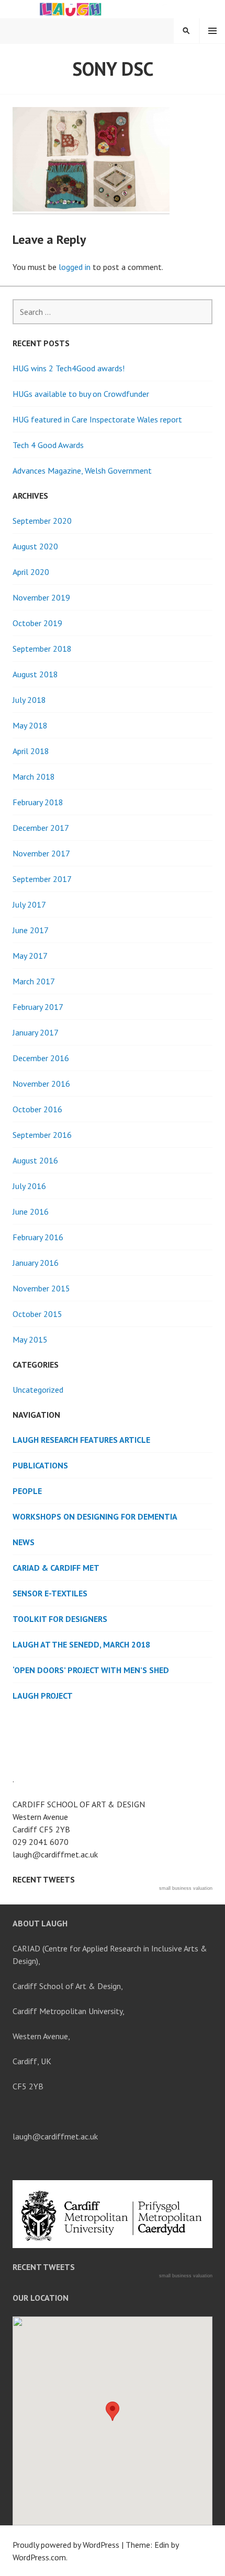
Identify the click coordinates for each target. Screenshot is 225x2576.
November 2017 (41, 853)
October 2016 (37, 1109)
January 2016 (36, 1263)
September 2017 (42, 879)
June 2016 (31, 1211)
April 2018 (31, 751)
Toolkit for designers (60, 1619)
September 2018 (42, 649)
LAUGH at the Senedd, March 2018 (81, 1644)
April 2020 (31, 572)
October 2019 (37, 623)
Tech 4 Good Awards (48, 445)
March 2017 (34, 981)
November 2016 (41, 1084)
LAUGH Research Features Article (81, 1440)
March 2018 (34, 777)
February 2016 (38, 1237)
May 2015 (30, 1339)
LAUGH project (43, 1696)
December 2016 (41, 1058)
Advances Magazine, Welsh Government (82, 470)
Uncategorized (38, 1390)
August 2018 (35, 674)
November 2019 (41, 597)
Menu (212, 31)
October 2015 (37, 1314)
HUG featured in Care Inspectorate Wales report (97, 419)
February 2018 (38, 802)
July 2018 (29, 700)
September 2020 (42, 521)
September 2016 (42, 1135)
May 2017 (30, 956)
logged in (75, 267)
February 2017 (38, 1007)
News (24, 1542)
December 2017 (41, 828)
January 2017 (36, 1032)
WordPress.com (39, 2557)
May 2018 (30, 725)
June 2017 (31, 930)
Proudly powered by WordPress (66, 2545)
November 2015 (41, 1288)
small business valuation (186, 1888)
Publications (40, 1465)
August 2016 (35, 1160)
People (27, 1491)
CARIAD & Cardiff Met (56, 1568)
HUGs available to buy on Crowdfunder (81, 394)
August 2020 (35, 546)
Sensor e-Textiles (50, 1593)
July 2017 (29, 904)
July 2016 (29, 1186)
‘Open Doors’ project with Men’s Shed (91, 1670)
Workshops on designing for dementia (95, 1516)
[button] (113, 2411)
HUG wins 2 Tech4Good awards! (69, 368)
